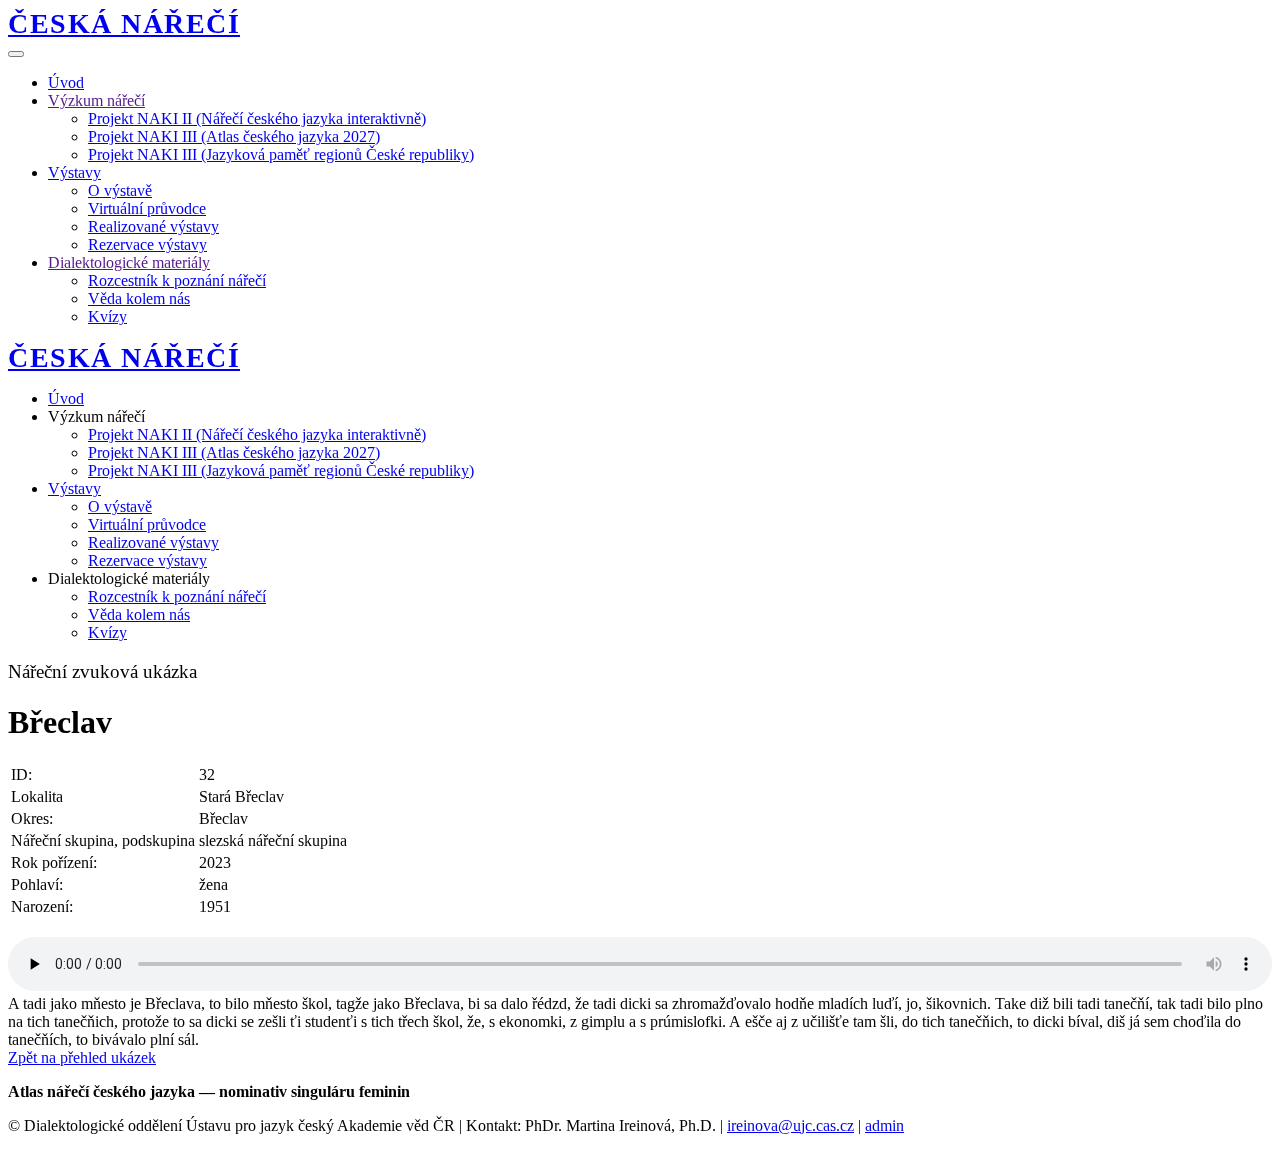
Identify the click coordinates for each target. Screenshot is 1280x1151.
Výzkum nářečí (96, 100)
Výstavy (74, 172)
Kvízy (107, 316)
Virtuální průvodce (147, 208)
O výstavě (120, 190)
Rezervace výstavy (147, 244)
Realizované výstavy (153, 226)
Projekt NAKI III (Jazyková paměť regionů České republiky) (281, 154)
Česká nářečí (124, 23)
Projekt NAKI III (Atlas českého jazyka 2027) (234, 136)
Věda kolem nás (139, 298)
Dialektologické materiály (129, 262)
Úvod (66, 82)
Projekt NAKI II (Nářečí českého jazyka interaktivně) (257, 118)
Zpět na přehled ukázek (82, 1057)
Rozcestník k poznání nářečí (177, 280)
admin (884, 1125)
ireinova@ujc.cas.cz (790, 1125)
